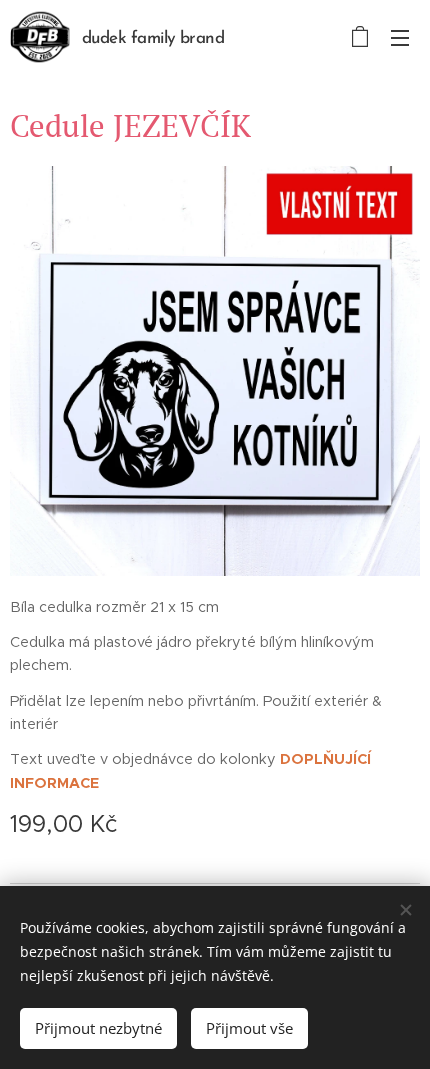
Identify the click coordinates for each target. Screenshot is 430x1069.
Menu (400, 37)
